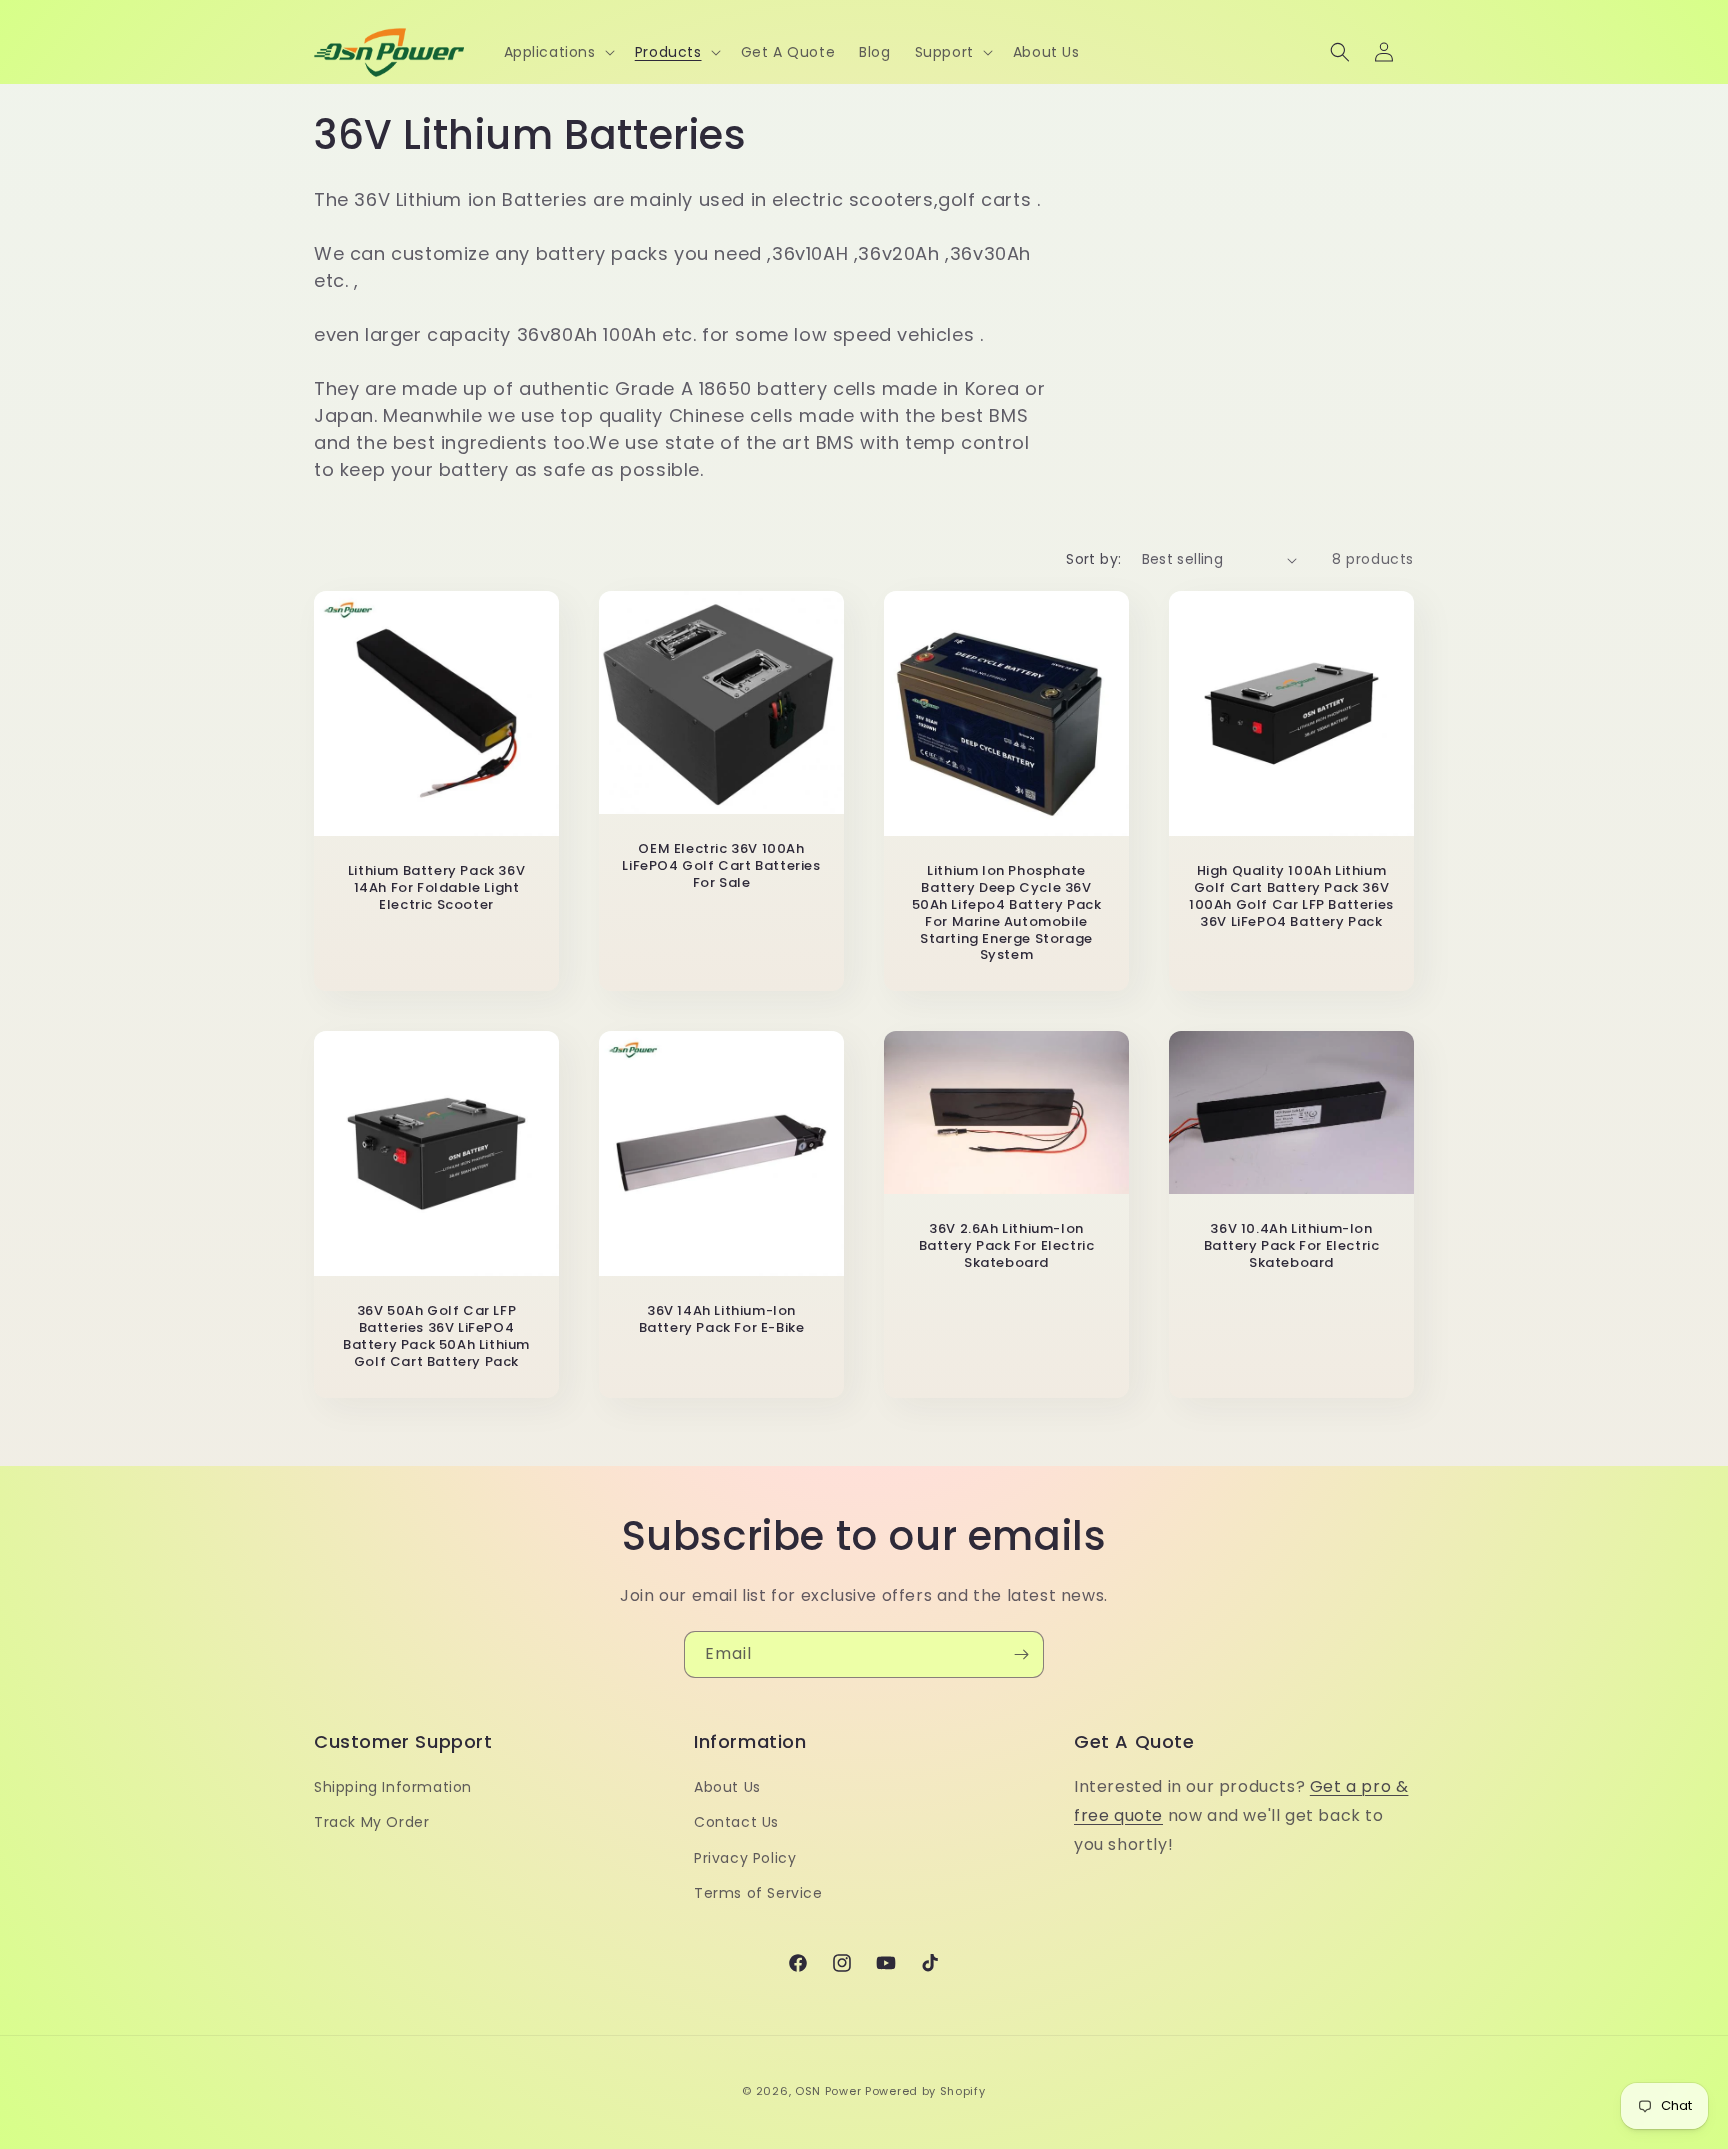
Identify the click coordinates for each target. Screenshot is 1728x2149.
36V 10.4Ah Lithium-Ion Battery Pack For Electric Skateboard (1292, 1247)
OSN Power (828, 2091)
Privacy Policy (745, 1858)
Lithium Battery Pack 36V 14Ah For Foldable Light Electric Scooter (436, 888)
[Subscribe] (1021, 1654)
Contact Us (736, 1822)
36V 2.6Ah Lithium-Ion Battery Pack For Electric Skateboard (1007, 1247)
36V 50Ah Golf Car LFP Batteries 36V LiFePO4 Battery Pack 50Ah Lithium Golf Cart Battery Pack (436, 1337)
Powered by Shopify (925, 2091)
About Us (727, 1787)
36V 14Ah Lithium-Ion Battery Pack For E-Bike (722, 1320)
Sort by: (1093, 559)
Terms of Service (758, 1893)
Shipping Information (393, 1787)
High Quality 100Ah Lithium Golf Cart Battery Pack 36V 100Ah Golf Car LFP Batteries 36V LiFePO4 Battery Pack (1291, 897)
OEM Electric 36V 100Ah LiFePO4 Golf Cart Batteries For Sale (721, 866)
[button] (557, 52)
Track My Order (371, 1822)
